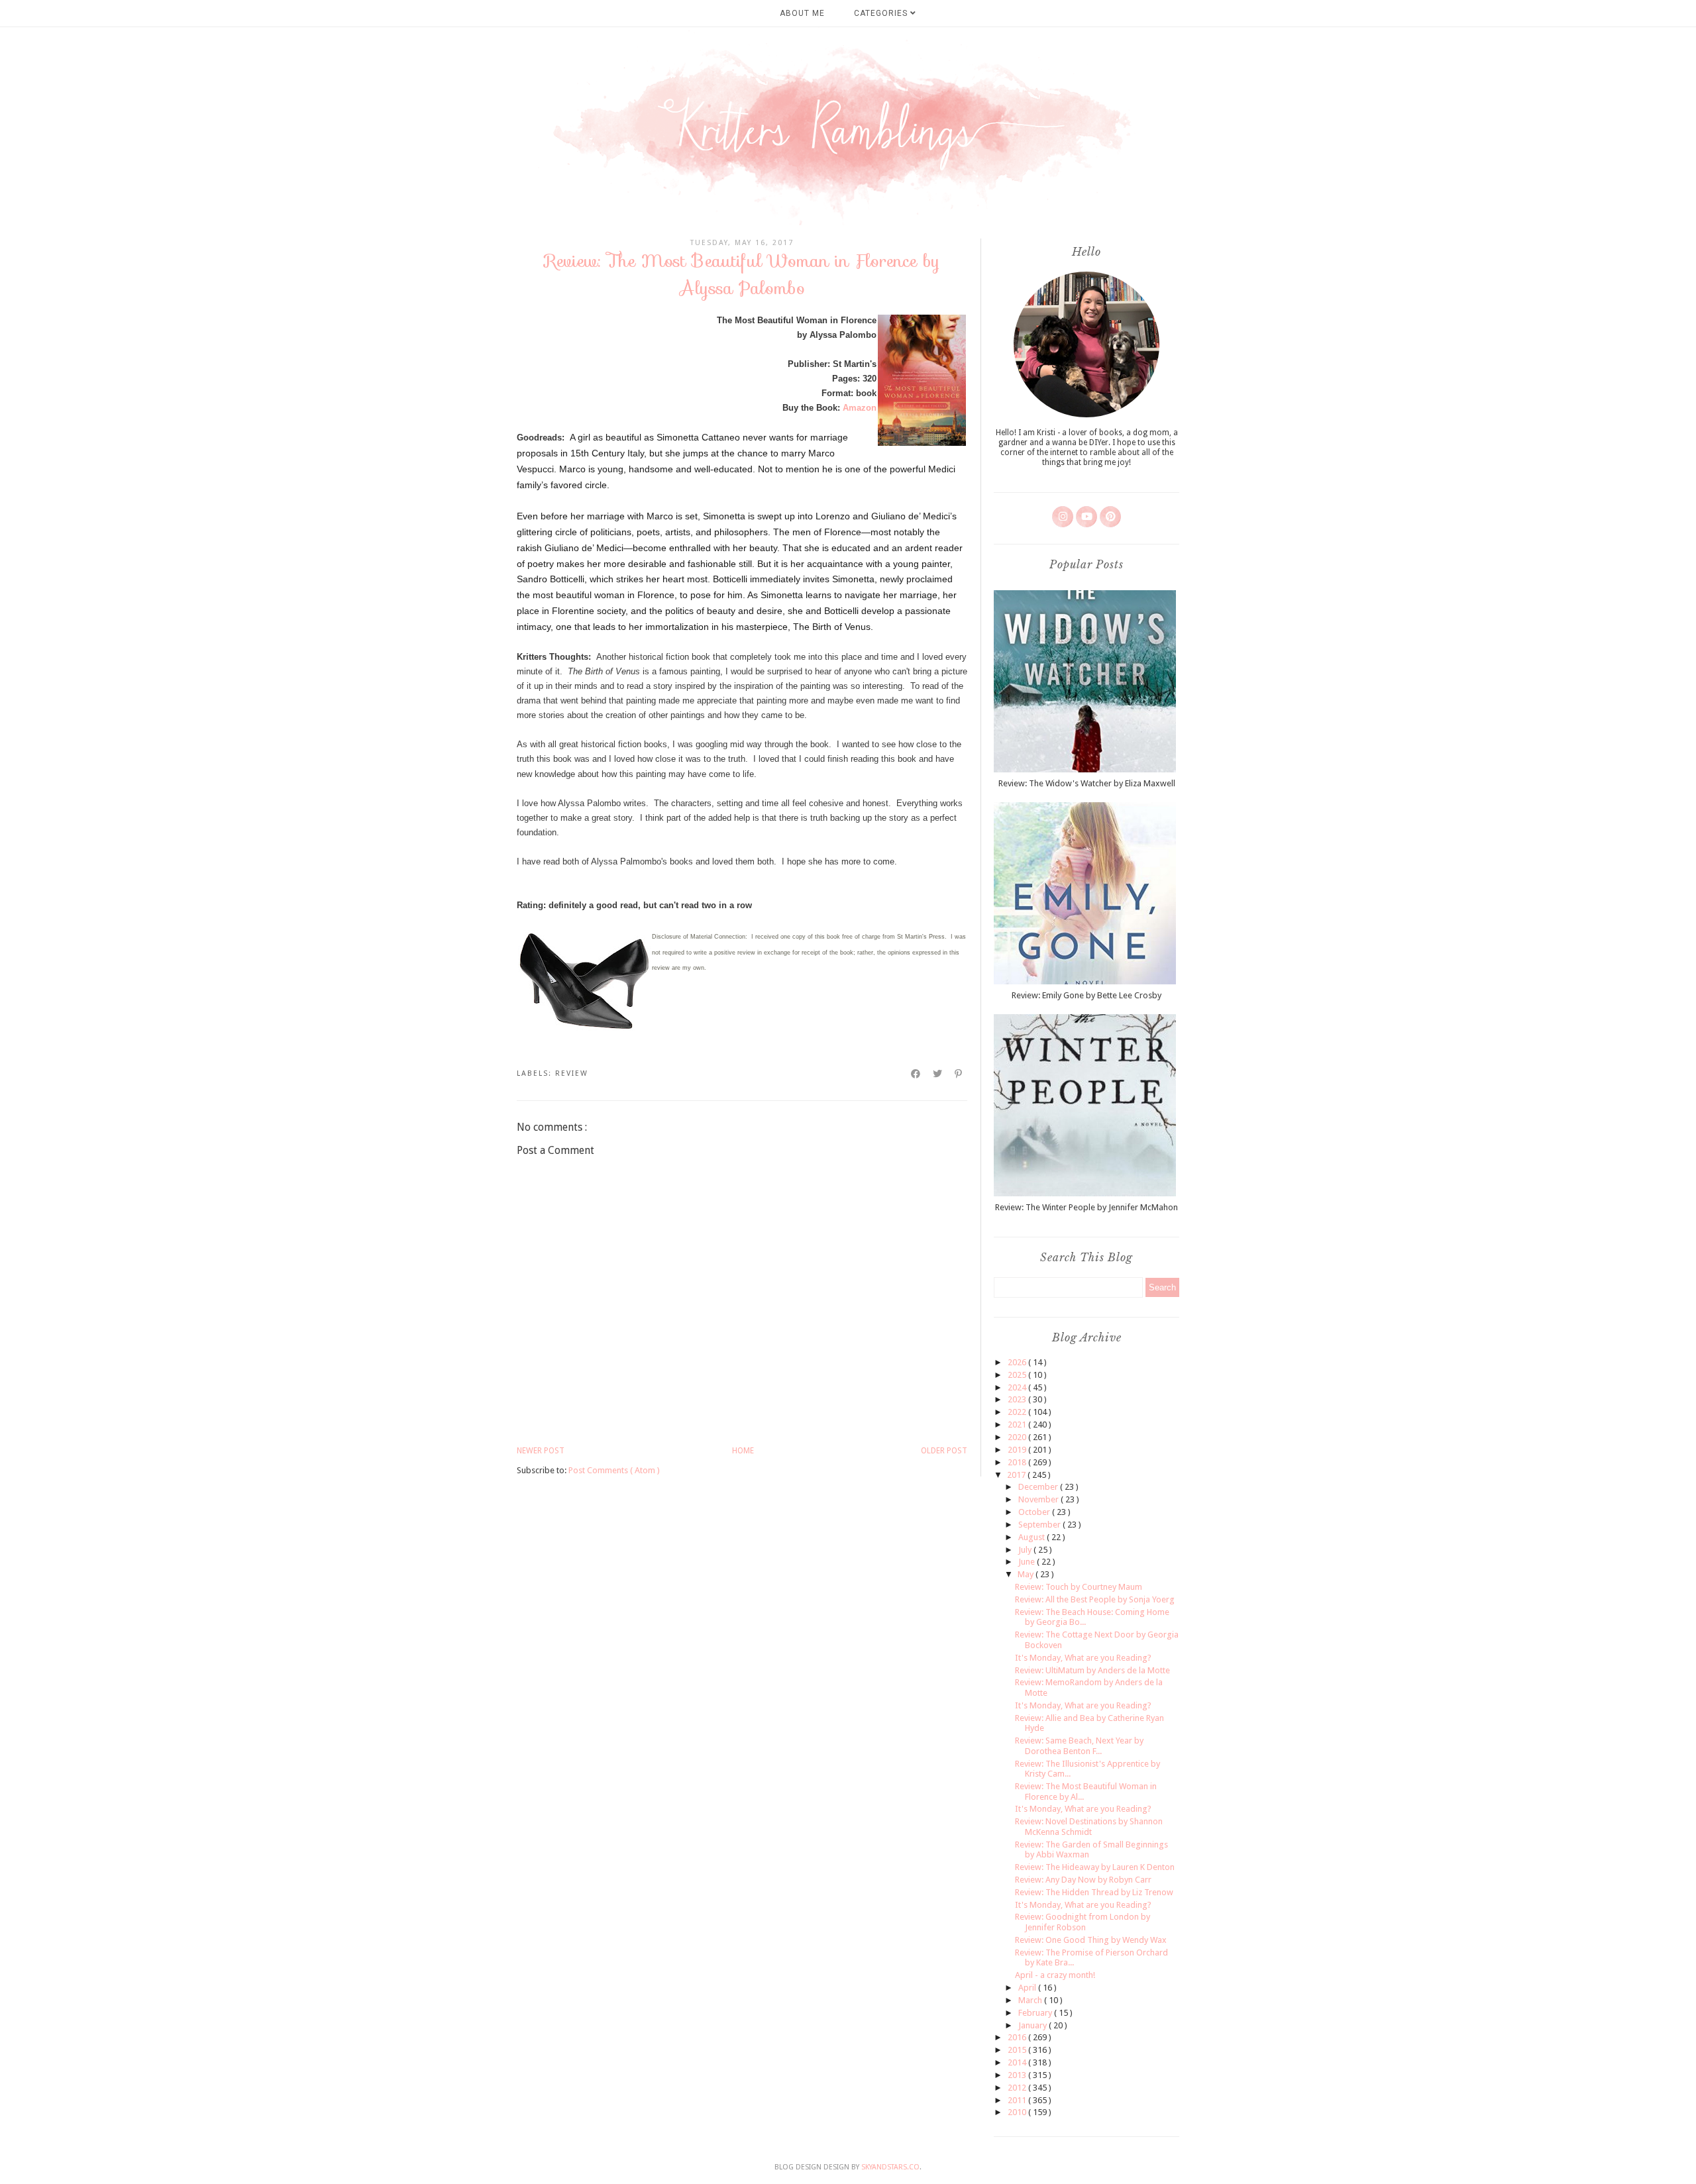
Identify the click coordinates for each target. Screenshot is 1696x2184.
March (1031, 2000)
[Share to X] (938, 1074)
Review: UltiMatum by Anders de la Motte (1092, 1670)
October (1035, 1512)
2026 (1018, 1362)
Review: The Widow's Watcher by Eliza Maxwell (1087, 783)
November (1039, 1499)
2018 (1018, 1462)
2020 (1018, 1437)
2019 (1018, 1450)
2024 (1018, 1387)
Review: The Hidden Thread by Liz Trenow (1094, 1892)
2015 (1018, 2050)
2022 (1018, 1412)
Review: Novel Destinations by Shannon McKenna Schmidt (1089, 1827)
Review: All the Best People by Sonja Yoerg (1095, 1599)
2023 (1018, 1399)
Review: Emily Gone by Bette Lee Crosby (1086, 995)
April (1028, 1988)
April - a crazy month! (1055, 1975)
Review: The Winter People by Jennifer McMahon (1086, 1207)
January (1033, 2025)
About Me (802, 13)
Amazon (860, 408)
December (1039, 1487)
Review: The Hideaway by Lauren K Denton (1095, 1867)
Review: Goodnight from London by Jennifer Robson (1083, 1922)
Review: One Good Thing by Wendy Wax (1091, 1940)
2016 (1018, 2037)
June (1028, 1562)
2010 (1018, 2112)
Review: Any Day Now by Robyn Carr (1083, 1880)
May (1027, 1574)
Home (743, 1451)
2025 (1018, 1375)
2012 (1018, 2088)
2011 (1018, 2100)
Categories (882, 13)
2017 (1017, 1475)
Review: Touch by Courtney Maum (1079, 1587)
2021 (1018, 1425)
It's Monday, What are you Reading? (1083, 1658)
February (1036, 2013)
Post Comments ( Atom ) (614, 1470)
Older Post (944, 1451)
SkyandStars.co (890, 2167)
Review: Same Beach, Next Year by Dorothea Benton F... (1079, 1746)
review (572, 1073)
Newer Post (541, 1451)
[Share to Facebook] (916, 1074)
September (1040, 1525)
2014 (1018, 2062)
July (1026, 1550)
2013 (1018, 2075)
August (1033, 1537)
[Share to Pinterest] (959, 1074)
